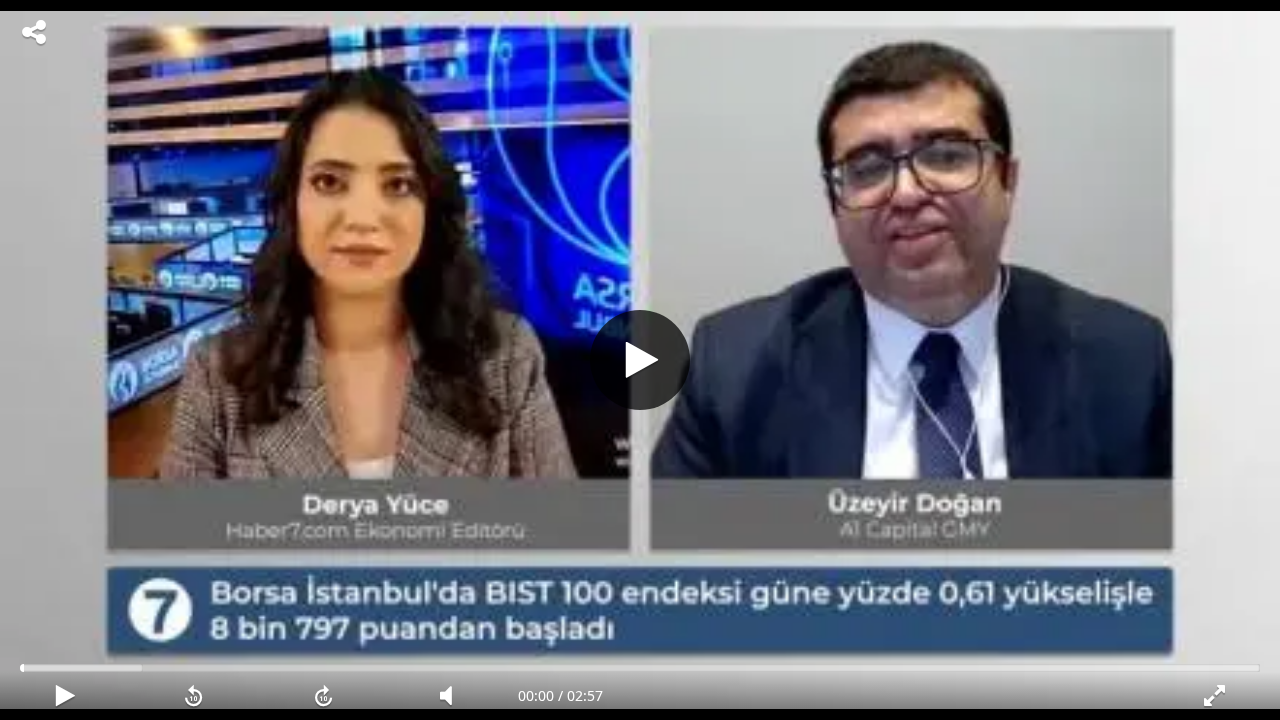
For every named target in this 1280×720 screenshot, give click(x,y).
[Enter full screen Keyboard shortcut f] (1215, 696)
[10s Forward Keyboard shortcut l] (323, 696)
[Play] (640, 360)
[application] (640, 360)
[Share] (34, 32)
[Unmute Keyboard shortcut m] (452, 696)
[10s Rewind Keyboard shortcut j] (193, 696)
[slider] (640, 668)
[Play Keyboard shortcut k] (64, 696)
